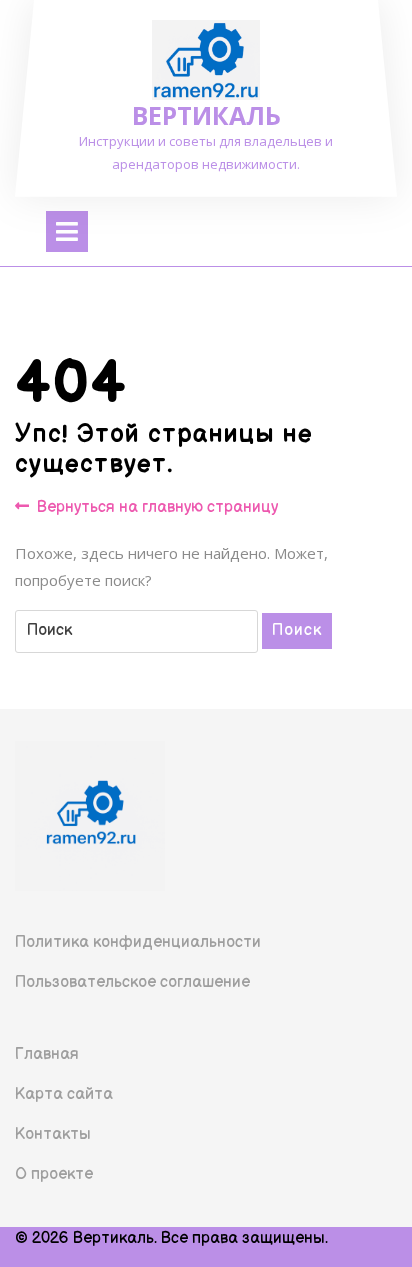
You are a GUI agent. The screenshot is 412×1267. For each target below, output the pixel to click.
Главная (47, 1054)
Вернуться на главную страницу (157, 508)
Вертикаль (206, 115)
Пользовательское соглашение (132, 982)
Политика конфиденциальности (138, 942)
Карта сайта (64, 1094)
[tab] (67, 231)
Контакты (53, 1134)
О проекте (54, 1174)
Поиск (297, 630)
